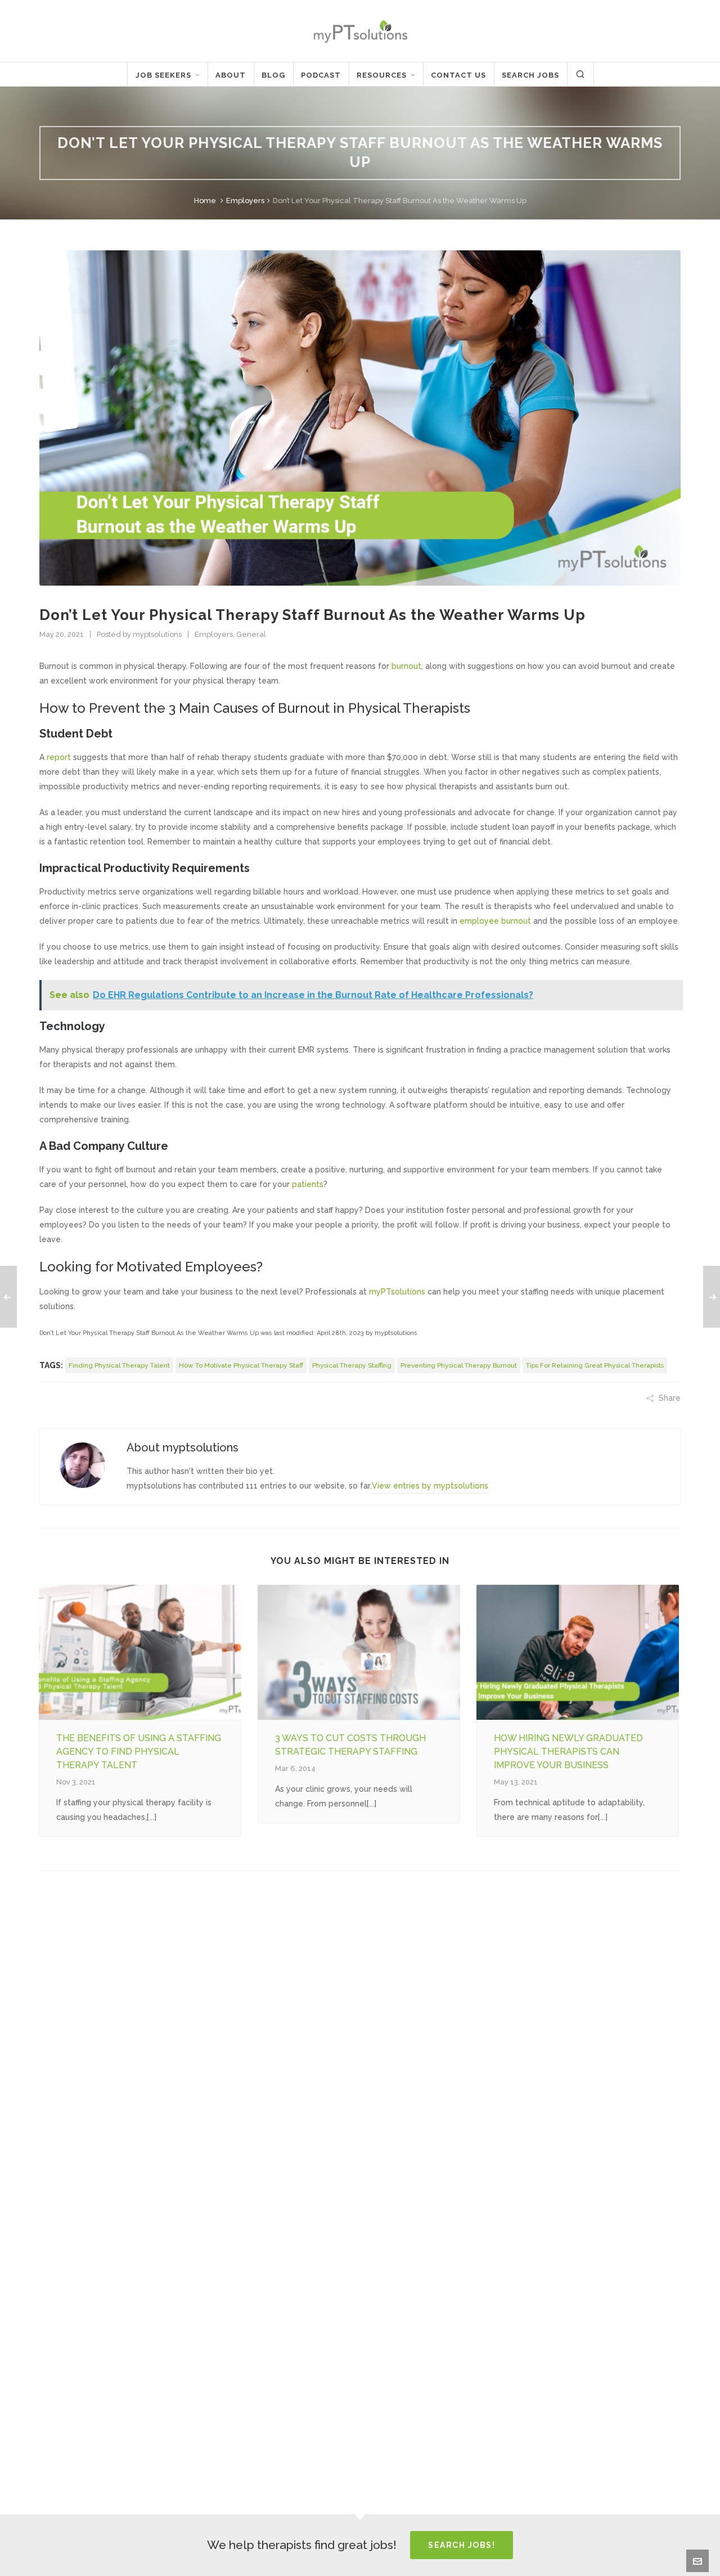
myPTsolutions (397, 1292)
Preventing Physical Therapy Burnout (459, 1365)
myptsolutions (157, 634)
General (251, 634)
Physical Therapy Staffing (352, 1365)
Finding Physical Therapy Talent (119, 1365)
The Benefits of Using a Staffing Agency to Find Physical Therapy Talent (139, 1752)
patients (308, 1184)
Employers (245, 201)
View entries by (430, 1486)
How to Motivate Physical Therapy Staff (241, 1365)
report (59, 757)
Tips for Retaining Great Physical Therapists (595, 1365)
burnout (406, 666)
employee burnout (495, 921)
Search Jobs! (462, 2545)
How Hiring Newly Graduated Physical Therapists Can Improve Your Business (568, 1752)
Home (205, 201)
